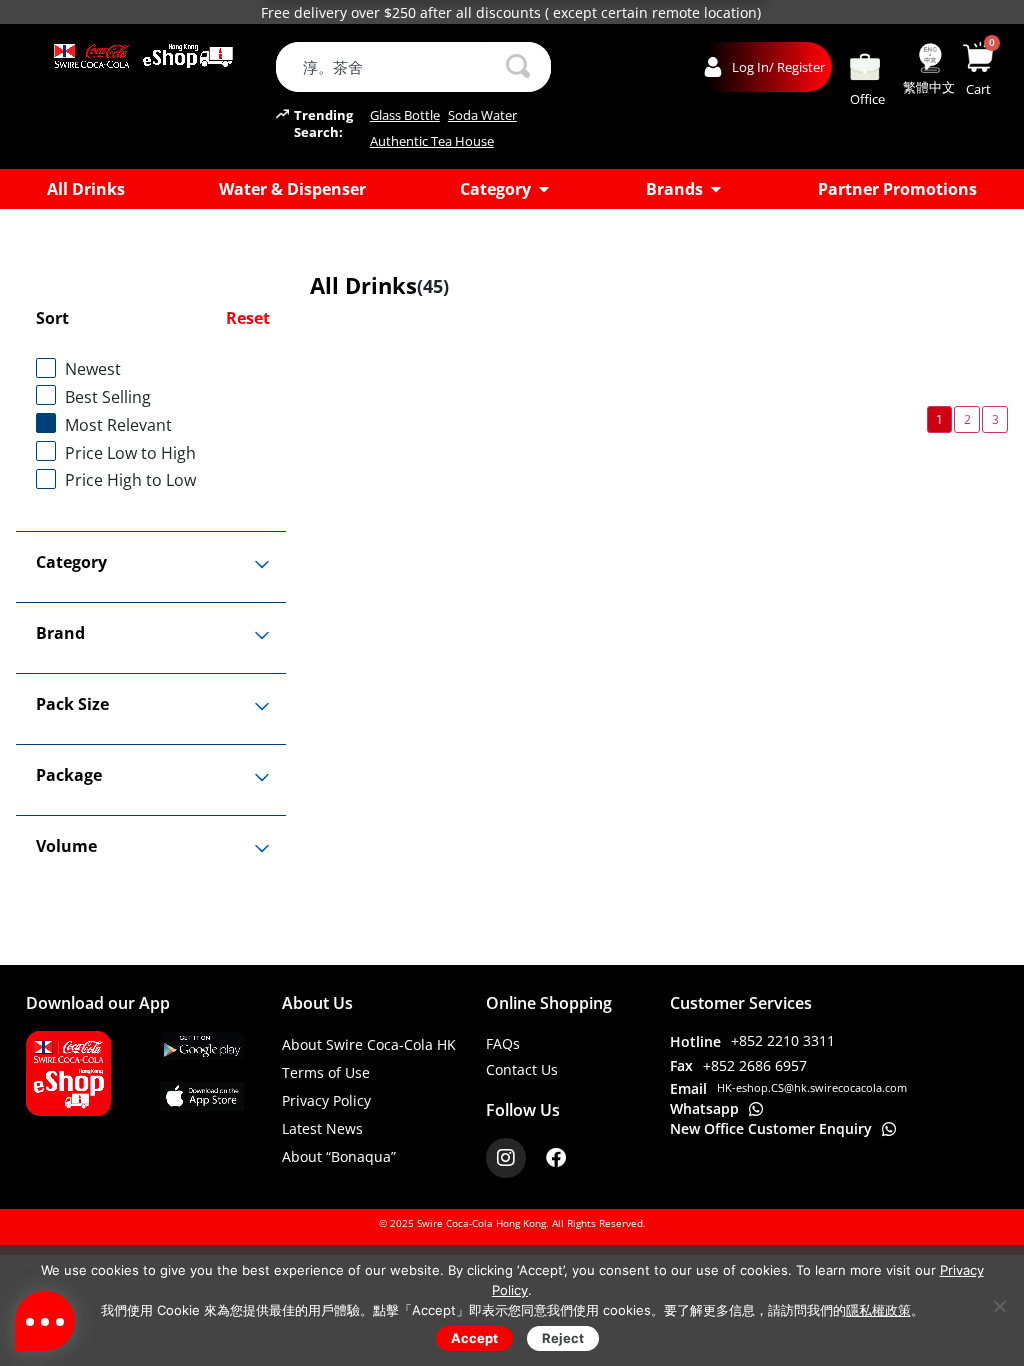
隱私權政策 (878, 1310)
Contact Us (522, 1069)
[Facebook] (556, 1158)
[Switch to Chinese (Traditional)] (930, 58)
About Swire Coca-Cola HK (369, 1044)
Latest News (322, 1128)
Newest (93, 369)
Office (867, 99)
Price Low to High (130, 453)
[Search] (518, 67)
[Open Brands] (716, 189)
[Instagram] (506, 1158)
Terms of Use (326, 1072)
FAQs (503, 1043)
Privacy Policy (326, 1100)
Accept (474, 1338)
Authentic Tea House (432, 141)
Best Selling (108, 397)
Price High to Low (130, 480)
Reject (563, 1338)
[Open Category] (544, 189)
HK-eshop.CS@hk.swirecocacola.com (812, 1087)
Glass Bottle (405, 115)
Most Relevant (118, 425)
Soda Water (482, 115)
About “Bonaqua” (339, 1156)
